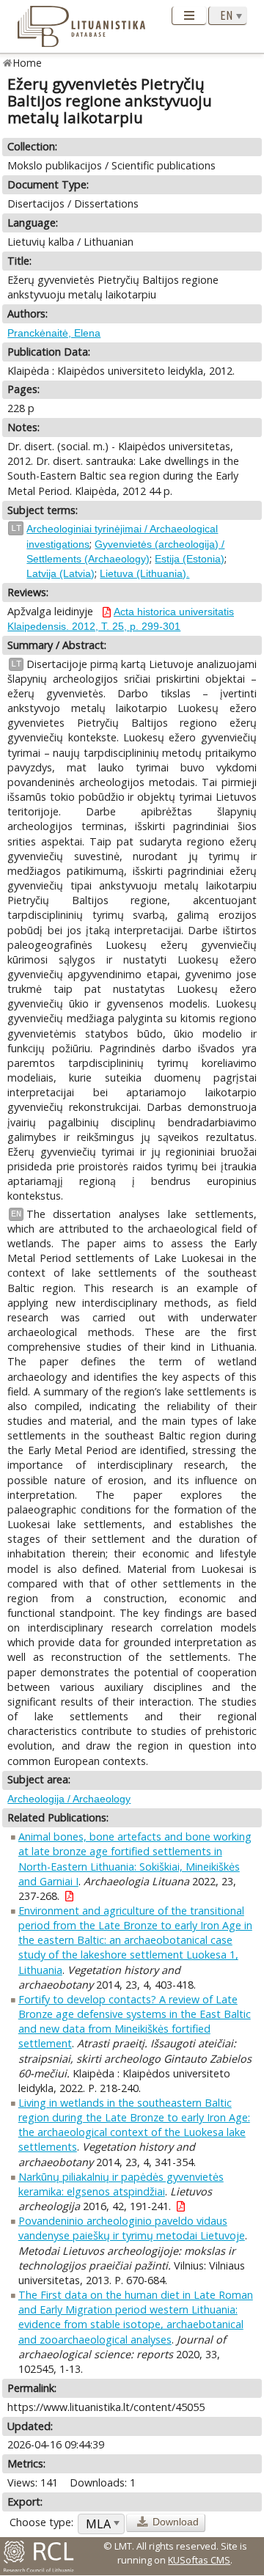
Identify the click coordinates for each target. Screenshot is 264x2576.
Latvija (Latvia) (60, 573)
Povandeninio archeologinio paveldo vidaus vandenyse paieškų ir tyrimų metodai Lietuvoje (132, 2228)
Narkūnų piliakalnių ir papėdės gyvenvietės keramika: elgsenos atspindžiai (121, 2184)
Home (27, 63)
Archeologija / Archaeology (69, 1799)
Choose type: (41, 2522)
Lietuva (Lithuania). (144, 573)
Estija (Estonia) (190, 559)
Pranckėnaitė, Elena (54, 333)
